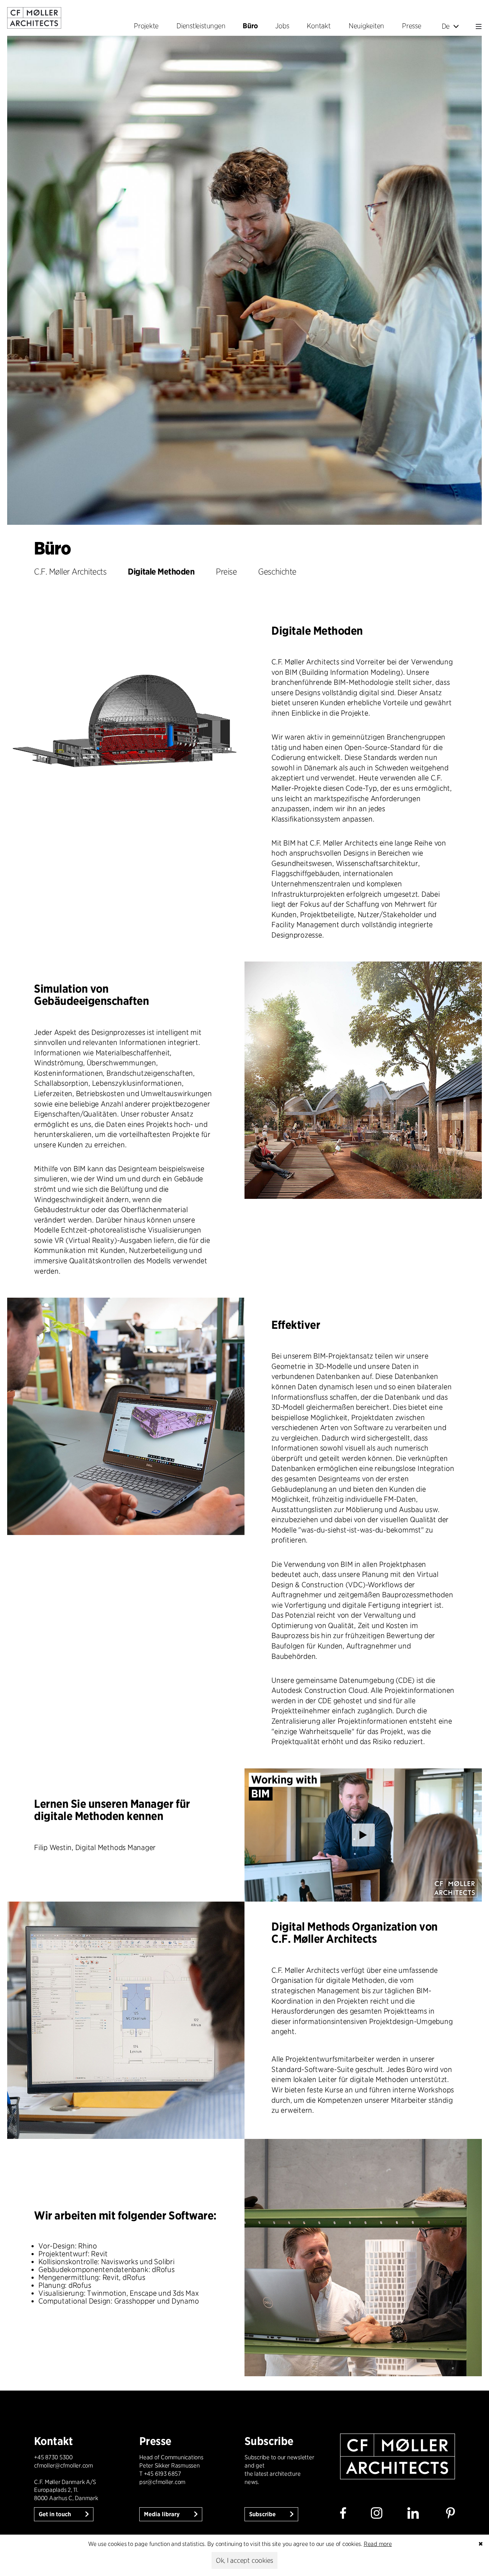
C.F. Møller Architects (70, 572)
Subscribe (263, 2514)
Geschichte (277, 572)
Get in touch (55, 2514)
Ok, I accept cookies (245, 2560)
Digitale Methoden (161, 572)
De (446, 26)
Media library (163, 2514)
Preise (226, 572)
